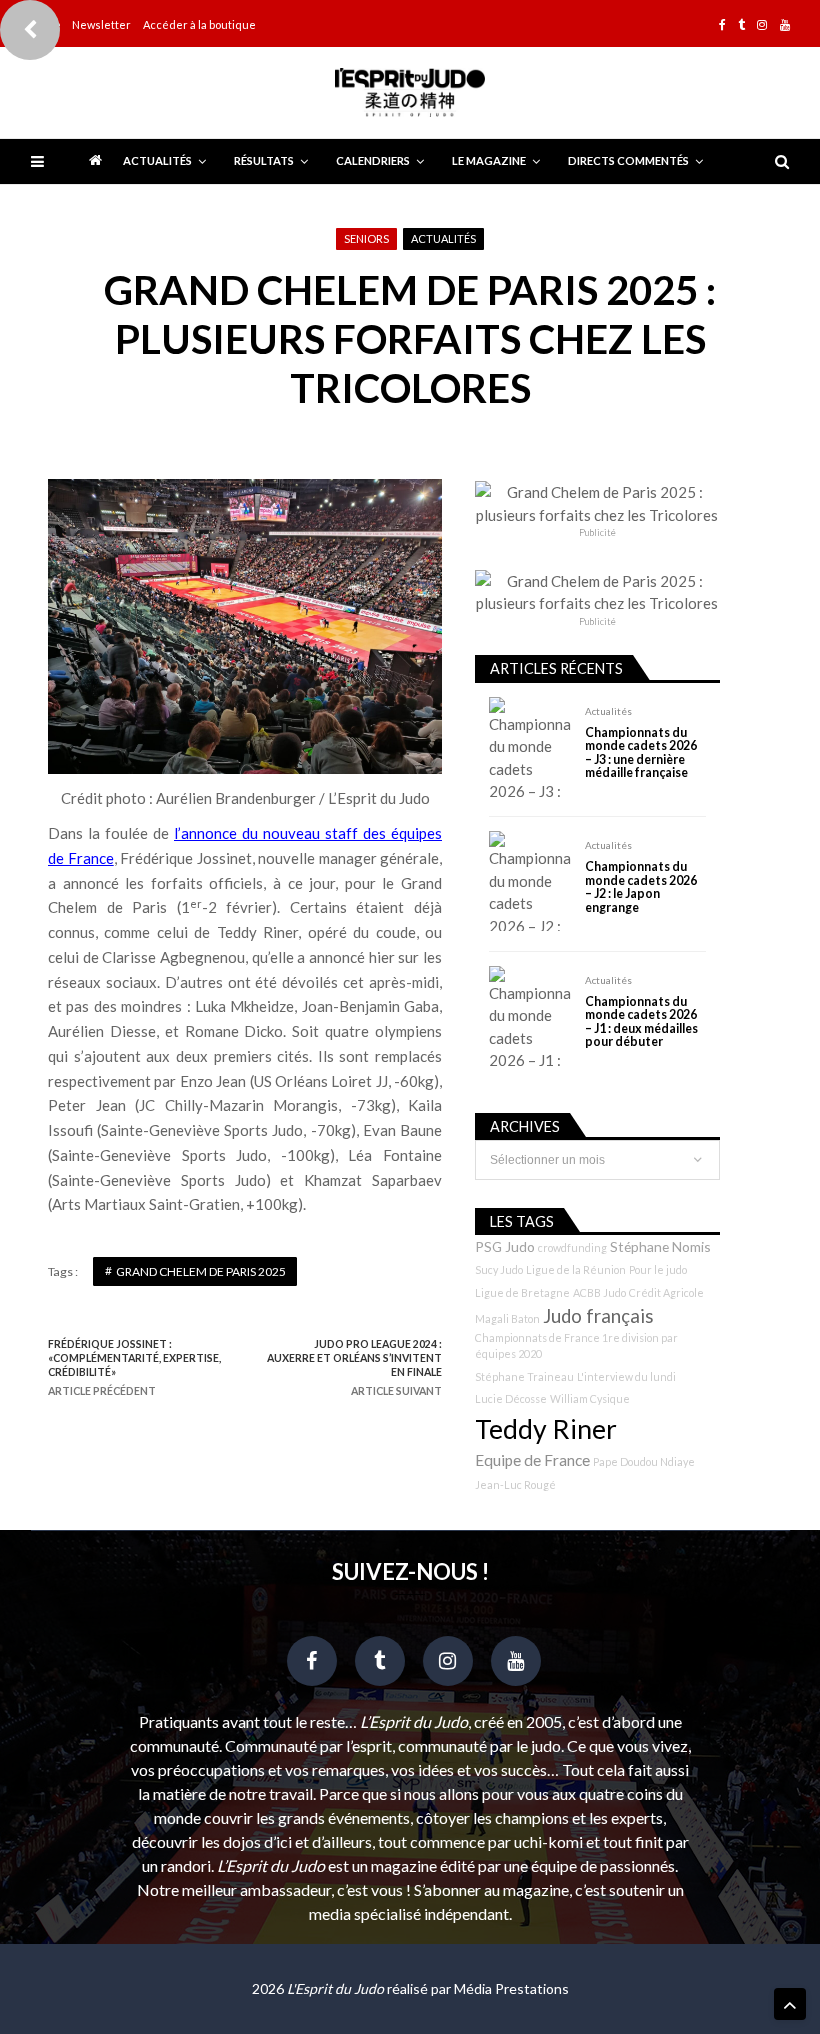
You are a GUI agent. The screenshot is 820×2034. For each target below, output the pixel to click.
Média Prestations (511, 1988)
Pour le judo (658, 1269)
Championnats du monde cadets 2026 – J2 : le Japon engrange (641, 887)
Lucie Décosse (511, 1398)
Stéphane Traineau (524, 1376)
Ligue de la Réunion (576, 1269)
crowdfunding (572, 1247)
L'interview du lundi (626, 1376)
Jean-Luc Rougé (515, 1484)
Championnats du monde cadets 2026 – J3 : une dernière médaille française (641, 753)
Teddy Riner (546, 1429)
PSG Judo (505, 1246)
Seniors (366, 238)
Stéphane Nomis (660, 1246)
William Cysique (590, 1398)
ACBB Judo (599, 1292)
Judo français (598, 1316)
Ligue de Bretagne (522, 1292)
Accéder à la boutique (199, 24)
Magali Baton (507, 1318)
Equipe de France (532, 1460)
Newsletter (101, 24)
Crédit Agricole (666, 1292)
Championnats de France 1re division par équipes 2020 (576, 1345)
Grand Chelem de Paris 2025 (201, 1271)
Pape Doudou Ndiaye (644, 1461)
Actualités (157, 160)
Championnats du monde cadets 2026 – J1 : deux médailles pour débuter (641, 1022)
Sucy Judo (499, 1269)
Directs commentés (628, 160)
